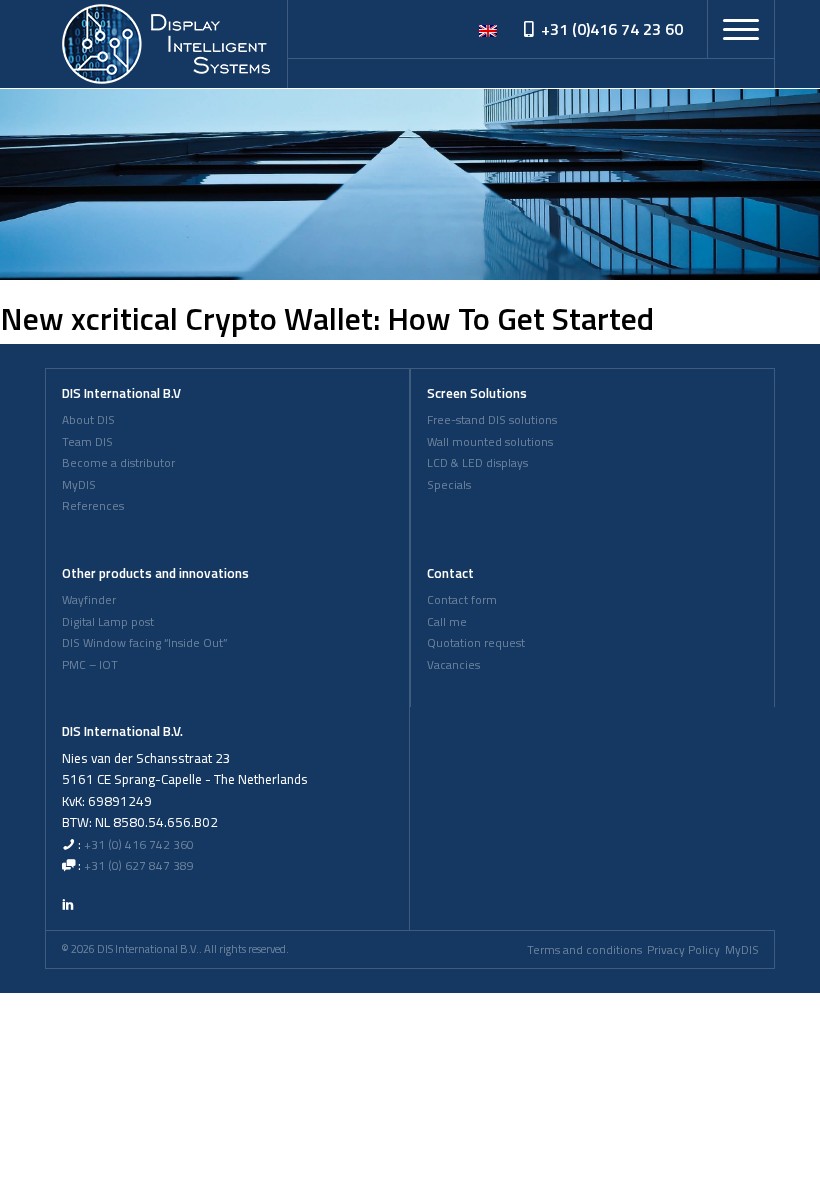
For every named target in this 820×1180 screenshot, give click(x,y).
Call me (447, 622)
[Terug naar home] (166, 44)
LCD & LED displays (477, 463)
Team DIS (87, 442)
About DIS (88, 420)
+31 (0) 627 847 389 (139, 866)
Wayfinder (89, 600)
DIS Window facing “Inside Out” (144, 643)
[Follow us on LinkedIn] (68, 904)
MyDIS (79, 485)
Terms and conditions (584, 950)
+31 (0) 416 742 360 (139, 845)
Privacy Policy (683, 950)
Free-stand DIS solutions (492, 420)
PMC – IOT (90, 665)
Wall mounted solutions (490, 442)
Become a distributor (118, 463)
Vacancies (453, 665)
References (93, 506)
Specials (449, 485)
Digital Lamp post (108, 622)
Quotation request (476, 643)
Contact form (462, 600)
